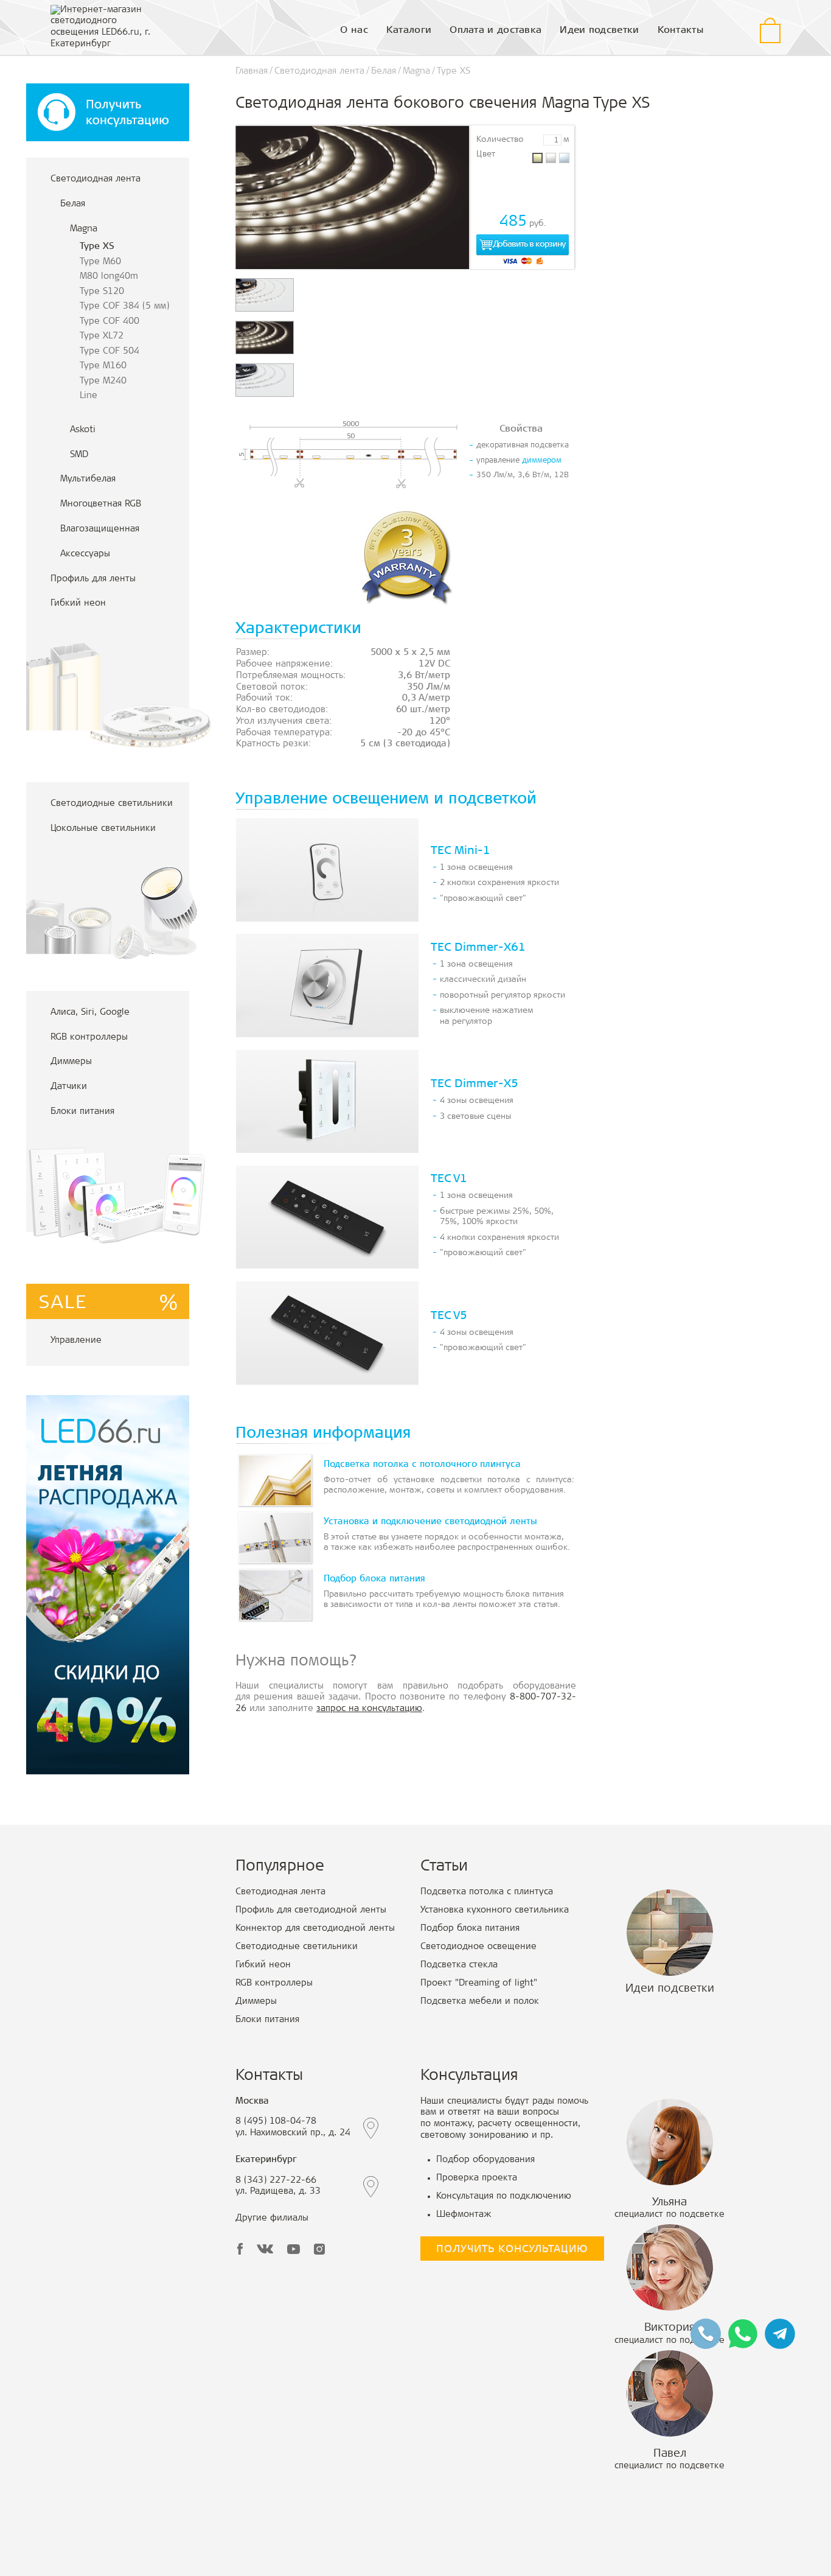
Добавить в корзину (529, 245)
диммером (542, 461)
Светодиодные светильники (112, 804)
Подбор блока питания (470, 1929)
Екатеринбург (266, 2160)
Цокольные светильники (103, 829)
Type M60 (100, 262)
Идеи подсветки (599, 30)
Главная (252, 72)
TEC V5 (449, 1316)
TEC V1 (449, 1179)
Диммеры (71, 1062)
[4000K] (551, 158)
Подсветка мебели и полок (480, 2002)
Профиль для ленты (93, 579)
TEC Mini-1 (461, 851)
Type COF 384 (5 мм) (124, 306)
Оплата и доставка (495, 30)
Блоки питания (82, 1112)
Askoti (83, 430)
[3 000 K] (537, 158)
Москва (252, 2102)
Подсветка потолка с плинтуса (487, 1892)
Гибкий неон (78, 604)
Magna (84, 229)
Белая (73, 204)
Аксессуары (85, 554)
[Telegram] (780, 2334)
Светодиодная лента (96, 179)
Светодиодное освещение (478, 1947)
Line (89, 396)
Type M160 (103, 366)
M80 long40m (109, 277)
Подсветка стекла (459, 1965)
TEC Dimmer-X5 (475, 1084)
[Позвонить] (706, 2334)
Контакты (680, 30)
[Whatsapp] (743, 2334)
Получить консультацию (512, 2250)
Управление (76, 1341)
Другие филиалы (272, 2218)
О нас (354, 30)
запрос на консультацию (369, 1709)
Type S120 (102, 292)
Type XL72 (102, 336)
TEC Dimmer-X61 (478, 948)
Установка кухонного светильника (495, 1910)
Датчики (69, 1087)
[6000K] (564, 158)
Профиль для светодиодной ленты (311, 1910)
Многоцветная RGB (101, 504)
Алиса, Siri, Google (90, 1013)
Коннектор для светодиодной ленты (315, 1929)
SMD (79, 455)
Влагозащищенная (100, 529)
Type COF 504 (110, 352)
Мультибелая (88, 479)
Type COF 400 (110, 322)
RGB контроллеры (89, 1038)
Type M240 (103, 381)
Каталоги (409, 30)
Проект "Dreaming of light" (479, 1983)
